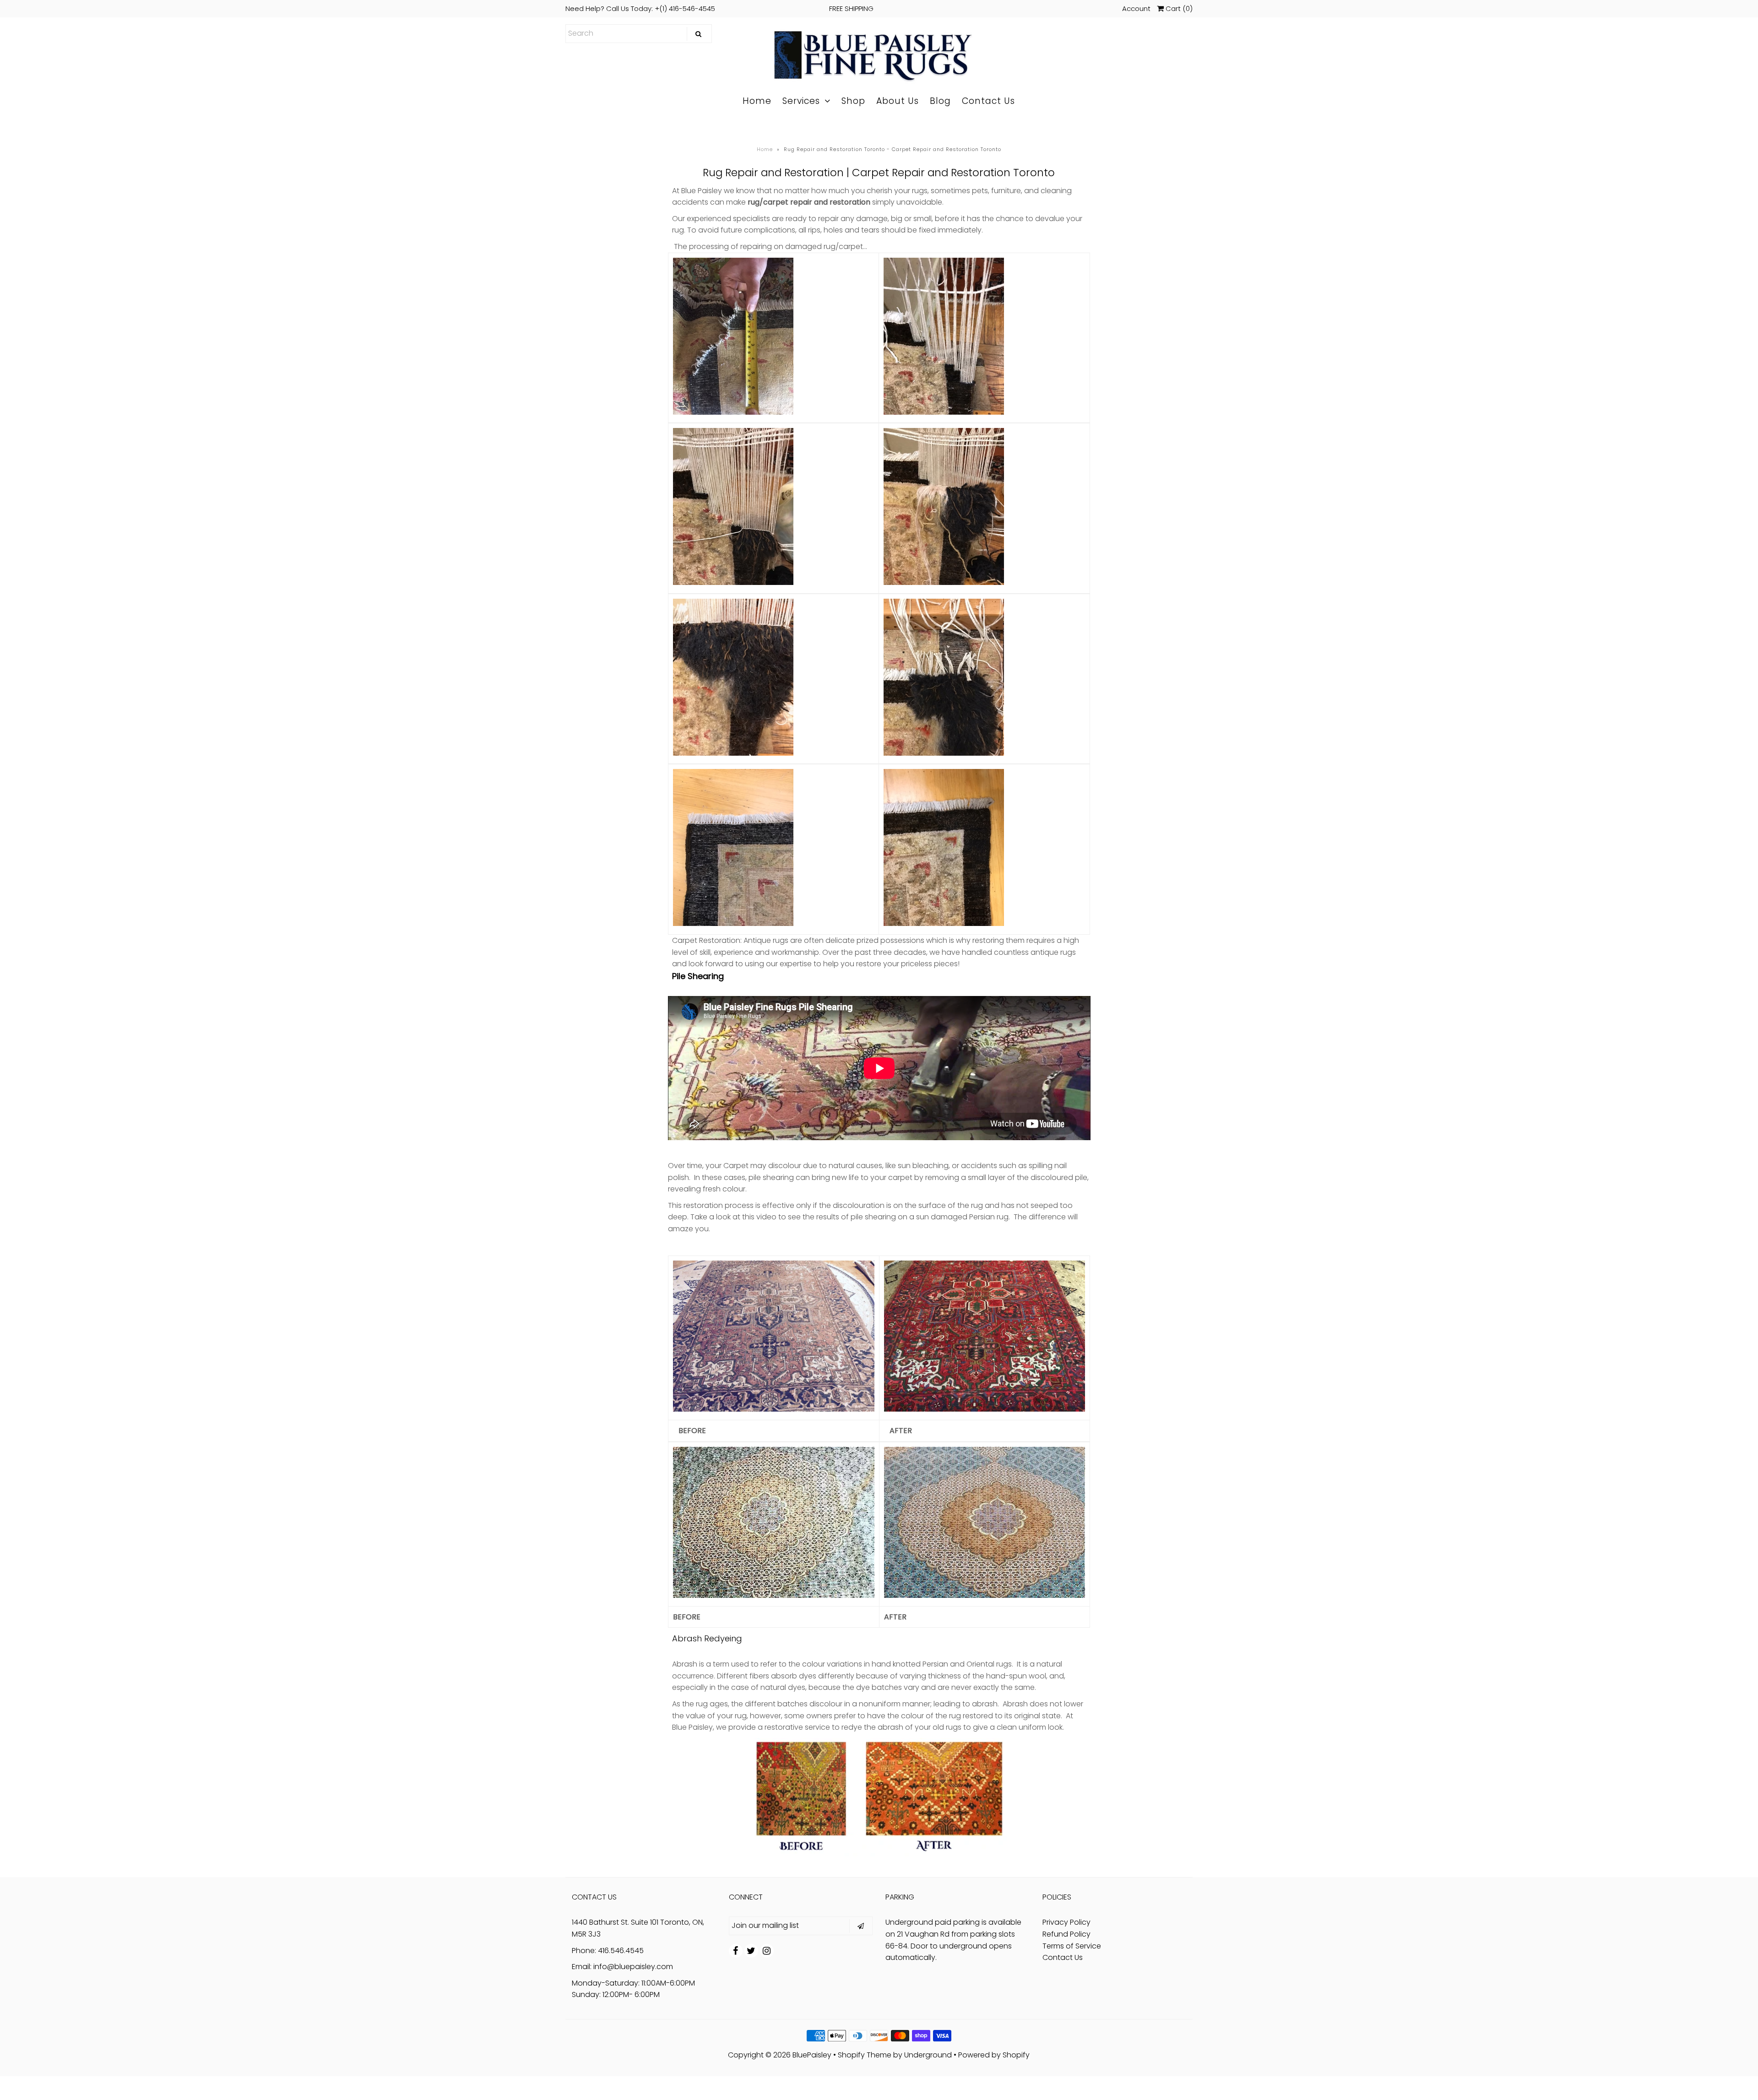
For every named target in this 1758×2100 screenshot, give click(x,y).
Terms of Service (1072, 1946)
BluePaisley (812, 2055)
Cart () (1178, 8)
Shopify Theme (865, 2055)
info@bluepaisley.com (633, 1967)
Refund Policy (1066, 1934)
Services (801, 101)
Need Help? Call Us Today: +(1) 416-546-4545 (719, 8)
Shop (853, 101)
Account (1136, 8)
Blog (940, 101)
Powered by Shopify (994, 2055)
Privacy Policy (1066, 1922)
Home (757, 101)
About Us (898, 101)
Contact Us (988, 101)
